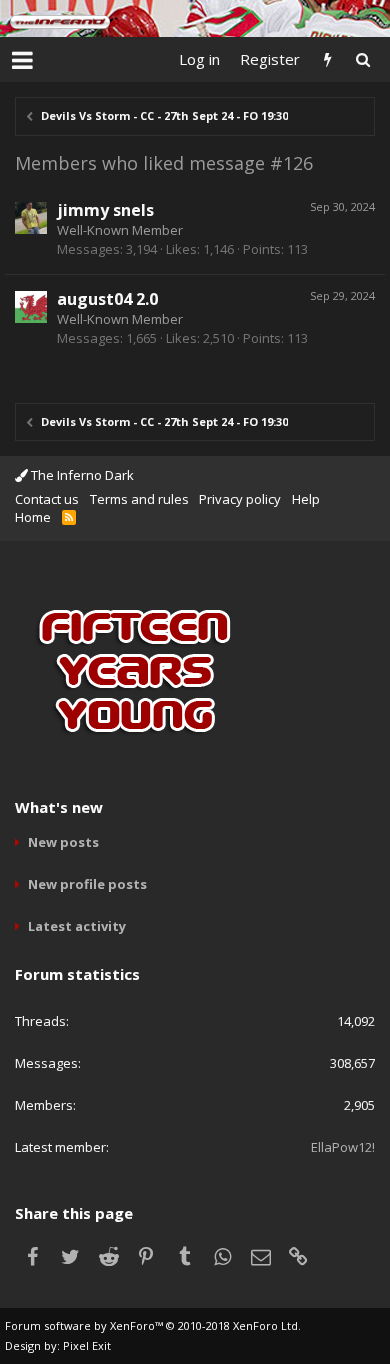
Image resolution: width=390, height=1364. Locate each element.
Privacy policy (240, 499)
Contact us (47, 499)
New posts (63, 842)
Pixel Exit (87, 1345)
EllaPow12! (343, 1147)
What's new (59, 807)
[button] (22, 60)
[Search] (362, 59)
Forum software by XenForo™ (153, 1325)
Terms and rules (139, 499)
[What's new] (327, 59)
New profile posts (87, 884)
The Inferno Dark (81, 475)
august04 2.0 (107, 299)
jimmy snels (105, 210)
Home (33, 517)
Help (306, 499)
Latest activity (77, 926)
